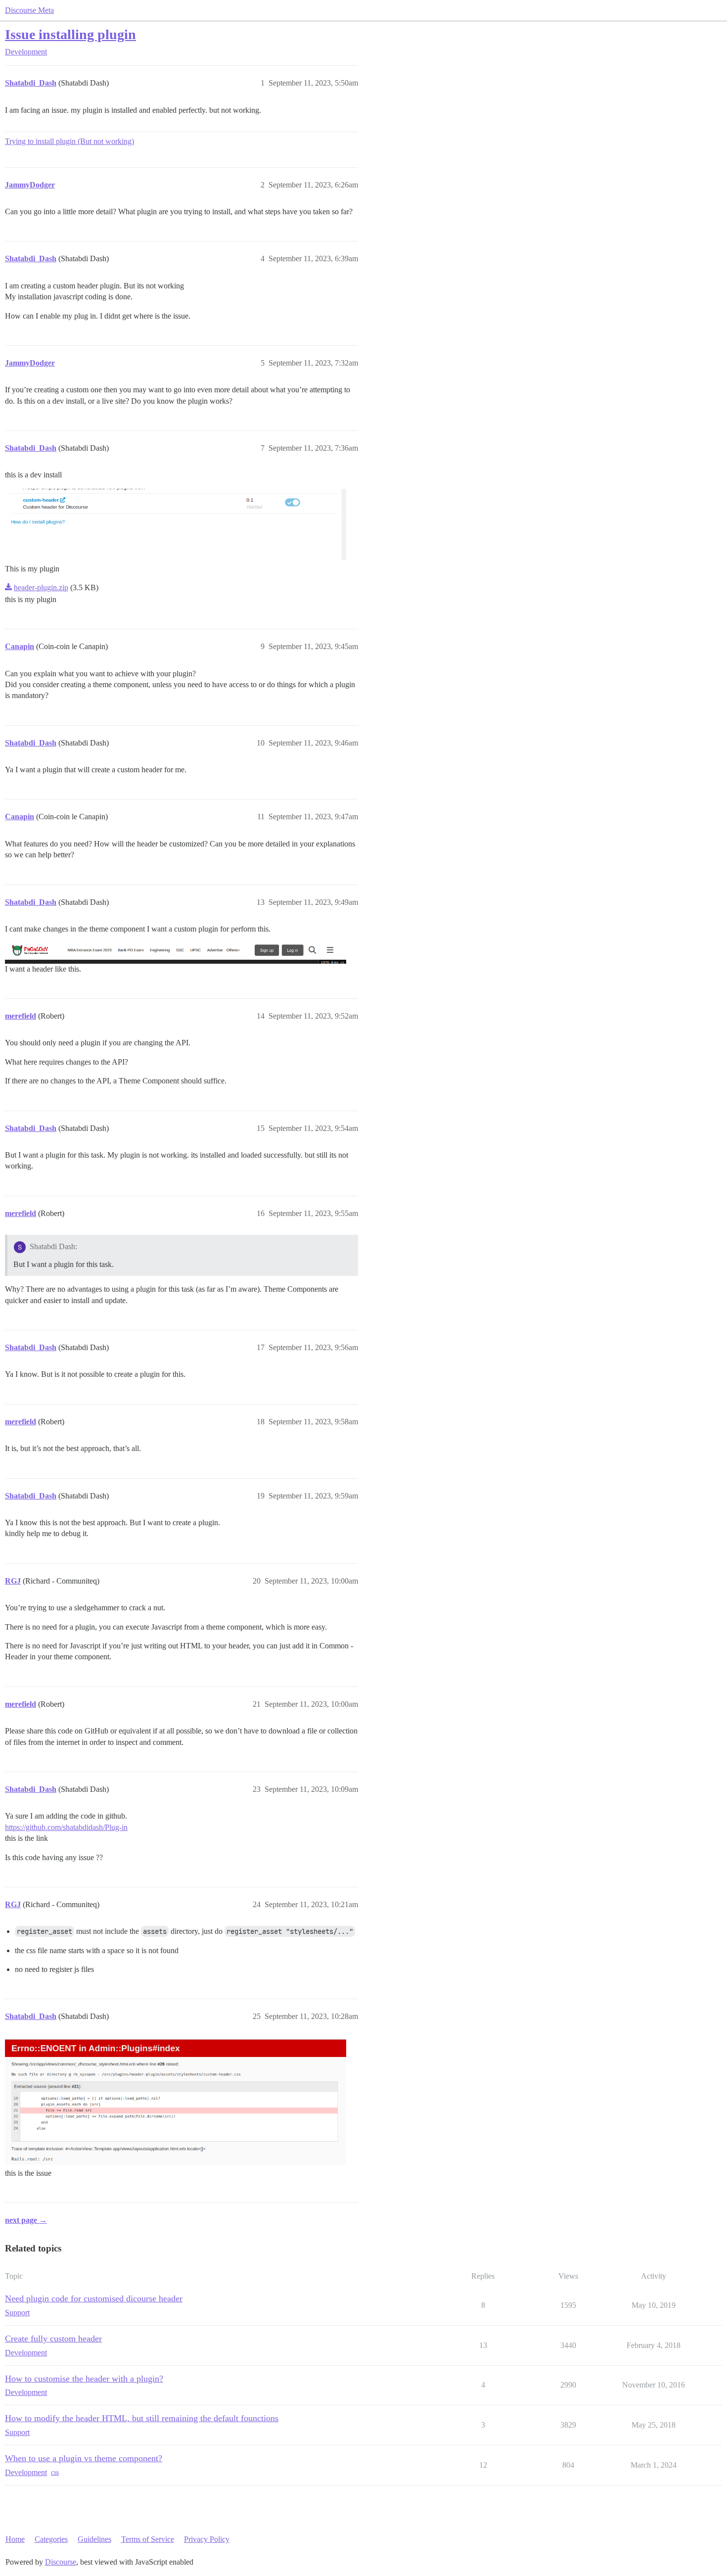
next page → (26, 2220)
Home (15, 2539)
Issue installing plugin (70, 34)
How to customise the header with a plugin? (84, 2379)
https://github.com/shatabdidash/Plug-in (66, 1827)
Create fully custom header (53, 2339)
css (55, 2472)
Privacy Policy (207, 2539)
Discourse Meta (29, 10)
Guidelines (94, 2539)
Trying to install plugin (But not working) (69, 141)
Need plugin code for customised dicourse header (94, 2298)
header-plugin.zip (41, 587)
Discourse (61, 2562)
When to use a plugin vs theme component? (84, 2458)
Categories (51, 2539)
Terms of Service (148, 2539)
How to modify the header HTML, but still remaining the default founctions (142, 2418)
